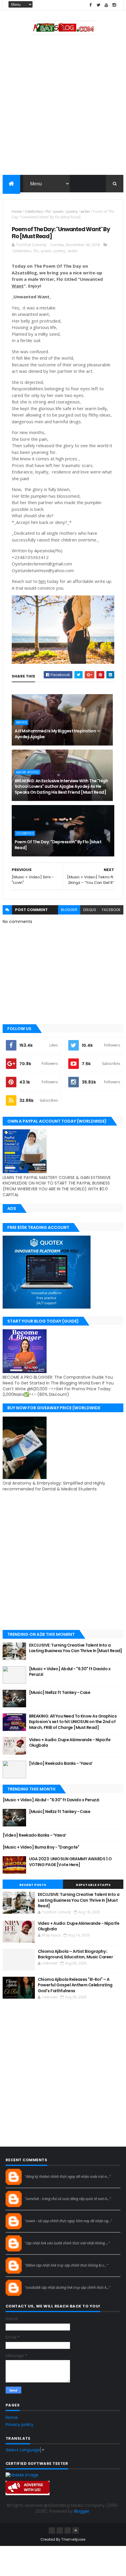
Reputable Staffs (93, 1885)
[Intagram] (60, 2530)
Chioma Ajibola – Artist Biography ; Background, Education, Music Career (75, 1954)
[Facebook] (52, 2530)
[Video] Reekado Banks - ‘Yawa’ (61, 1763)
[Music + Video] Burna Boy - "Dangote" (41, 1847)
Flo (48, 211)
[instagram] (114, 5)
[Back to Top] (76, 2530)
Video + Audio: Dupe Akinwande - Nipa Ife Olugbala (70, 1743)
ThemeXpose (73, 2539)
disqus (90, 910)
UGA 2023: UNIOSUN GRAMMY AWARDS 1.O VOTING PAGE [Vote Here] (70, 1862)
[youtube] (106, 5)
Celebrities (34, 211)
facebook (111, 910)
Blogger (82, 2511)
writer (85, 211)
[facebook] (91, 5)
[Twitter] (68, 2530)
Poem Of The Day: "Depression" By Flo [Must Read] (58, 845)
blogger (69, 910)
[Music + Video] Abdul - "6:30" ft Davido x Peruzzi (70, 1672)
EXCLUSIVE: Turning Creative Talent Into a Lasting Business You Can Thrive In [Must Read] (76, 1648)
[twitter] (98, 5)
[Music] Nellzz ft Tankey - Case (60, 1692)
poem (59, 211)
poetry (72, 211)
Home (17, 211)
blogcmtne (35, 2171)
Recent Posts (33, 1885)
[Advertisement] (63, 106)
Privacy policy (19, 2425)
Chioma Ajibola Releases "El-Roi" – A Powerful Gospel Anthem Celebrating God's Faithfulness (75, 1985)
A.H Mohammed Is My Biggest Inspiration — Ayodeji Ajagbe (58, 734)
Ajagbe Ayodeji (28, 772)
